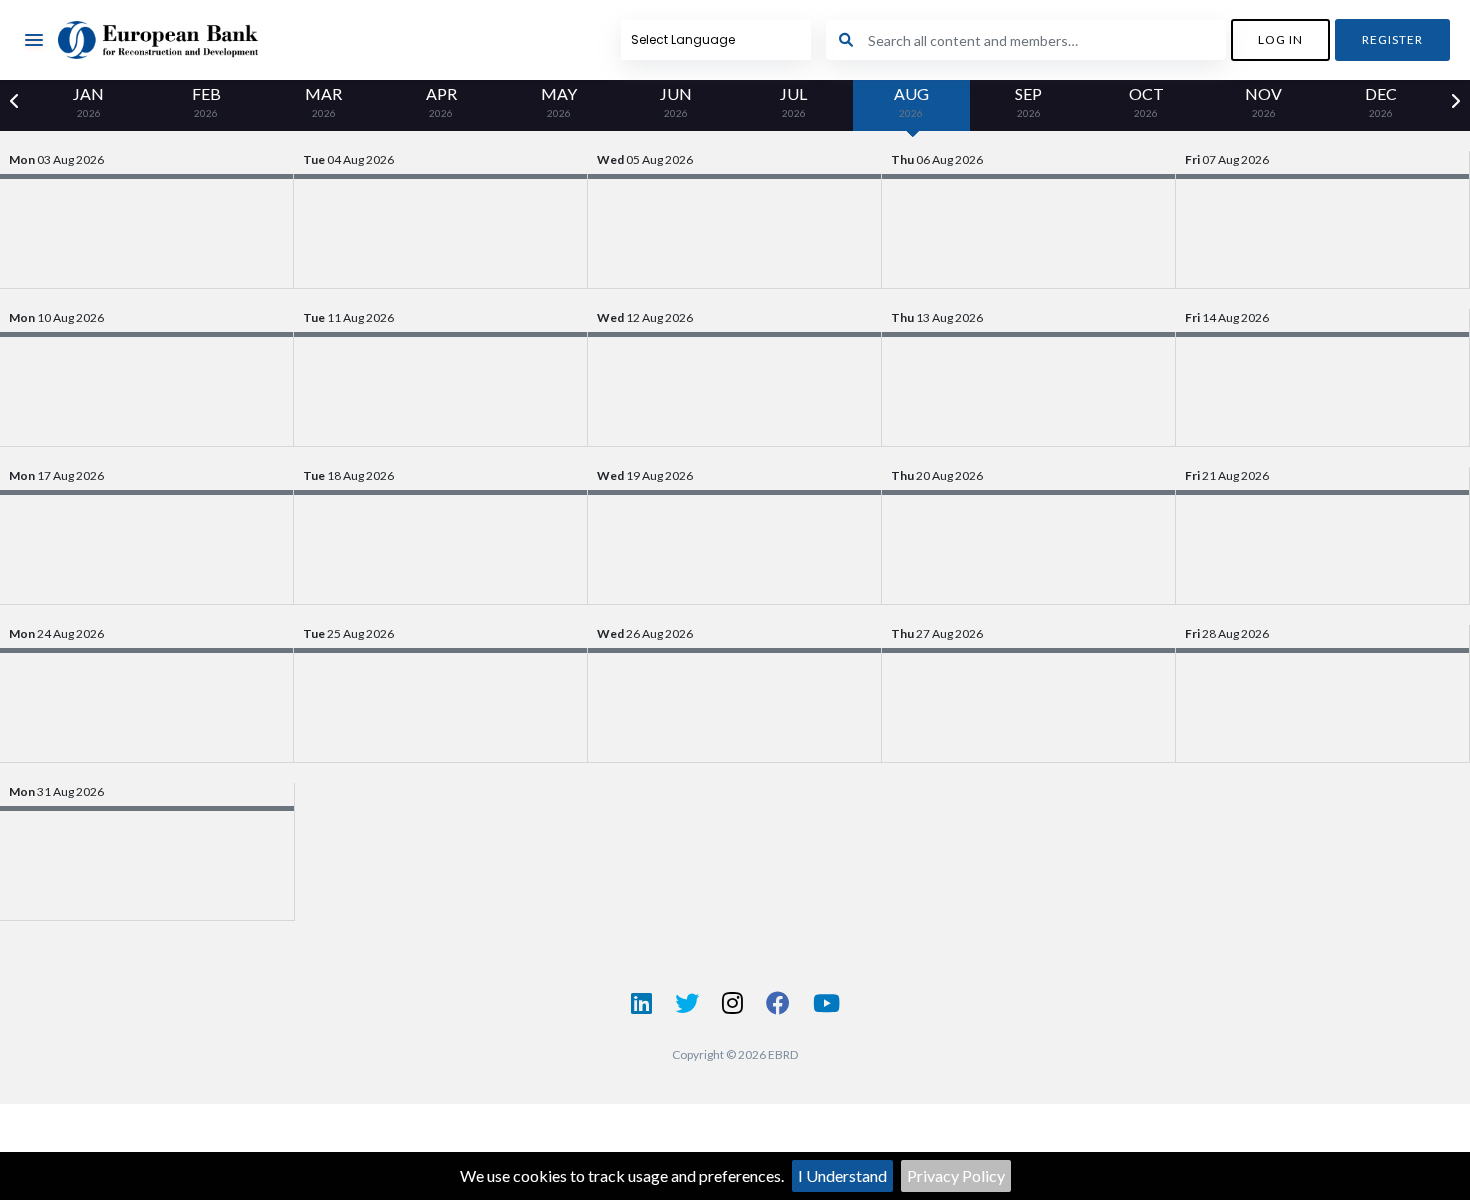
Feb (206, 101)
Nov (1263, 101)
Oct (1146, 101)
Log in (1280, 39)
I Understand (842, 1175)
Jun (676, 101)
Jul (793, 101)
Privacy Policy (956, 1175)
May (559, 101)
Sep (1028, 101)
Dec (1381, 101)
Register (1392, 39)
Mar (323, 101)
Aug (911, 101)
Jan (88, 101)
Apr (441, 101)
